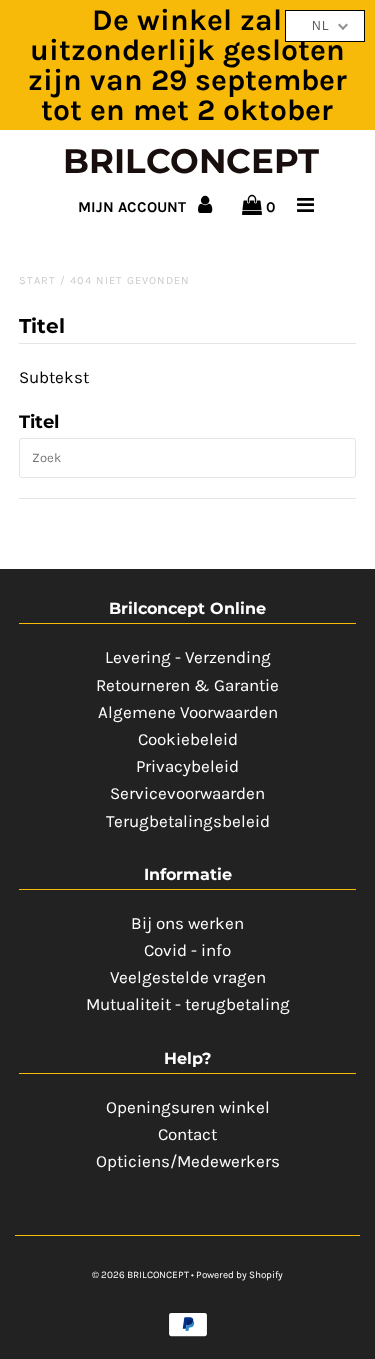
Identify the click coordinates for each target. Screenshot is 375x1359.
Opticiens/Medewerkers (188, 1161)
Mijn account (134, 207)
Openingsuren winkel (188, 1107)
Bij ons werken (187, 923)
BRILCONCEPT (191, 161)
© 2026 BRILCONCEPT (141, 1275)
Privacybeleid (187, 766)
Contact (187, 1134)
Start (37, 280)
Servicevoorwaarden (187, 793)
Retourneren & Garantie (187, 685)
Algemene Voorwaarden (188, 712)
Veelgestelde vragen (188, 977)
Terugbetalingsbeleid (188, 821)
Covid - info (187, 950)
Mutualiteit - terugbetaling (188, 1004)
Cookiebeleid (188, 739)
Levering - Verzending (188, 657)
